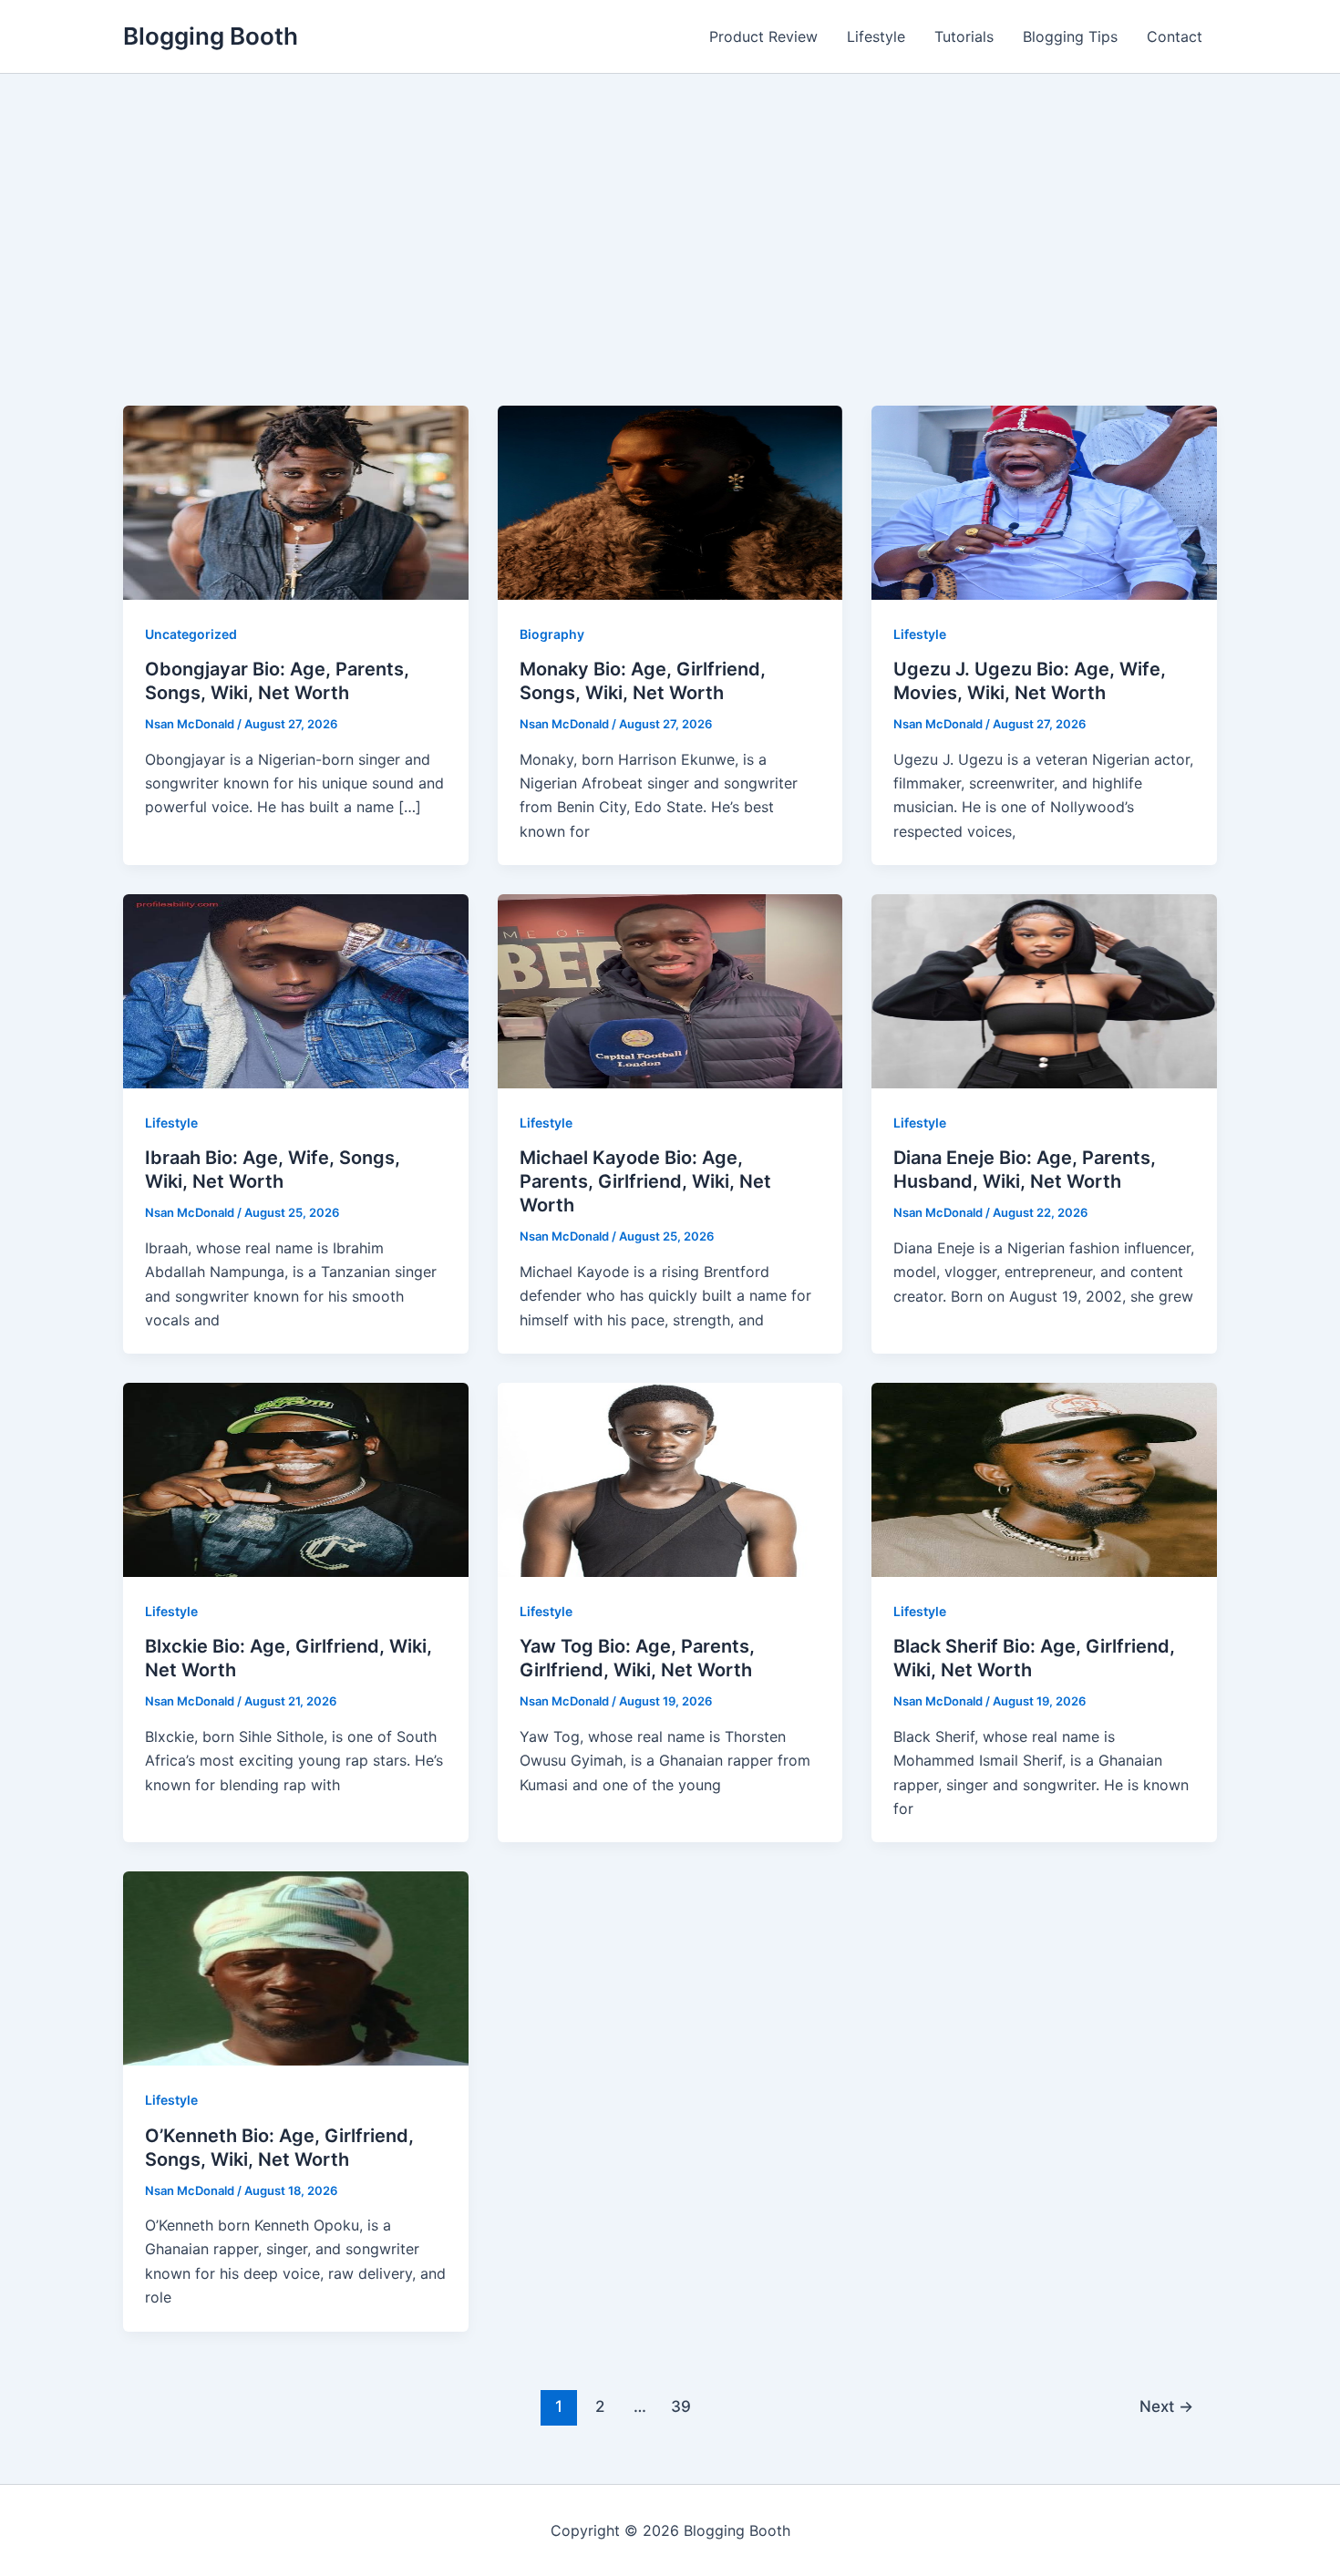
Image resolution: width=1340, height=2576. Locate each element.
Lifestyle (876, 36)
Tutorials (964, 36)
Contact (1175, 36)
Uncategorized (191, 634)
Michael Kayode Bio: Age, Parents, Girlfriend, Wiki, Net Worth (645, 1181)
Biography (552, 634)
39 (681, 2406)
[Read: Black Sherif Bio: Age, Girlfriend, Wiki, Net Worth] (1044, 1479)
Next (1166, 2406)
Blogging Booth (211, 36)
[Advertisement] (670, 269)
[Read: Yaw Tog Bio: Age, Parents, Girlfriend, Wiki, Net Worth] (670, 1479)
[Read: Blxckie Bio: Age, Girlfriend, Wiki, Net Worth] (296, 1479)
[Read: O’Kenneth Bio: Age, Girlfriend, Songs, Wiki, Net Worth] (296, 1967)
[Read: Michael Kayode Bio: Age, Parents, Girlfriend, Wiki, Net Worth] (670, 990)
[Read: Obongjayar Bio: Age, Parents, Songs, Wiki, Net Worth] (296, 501)
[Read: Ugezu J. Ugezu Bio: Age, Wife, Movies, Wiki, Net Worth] (1044, 501)
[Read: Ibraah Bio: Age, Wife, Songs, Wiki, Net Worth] (296, 990)
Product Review (763, 36)
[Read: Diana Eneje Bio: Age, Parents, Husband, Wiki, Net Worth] (1044, 990)
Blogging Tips (1070, 36)
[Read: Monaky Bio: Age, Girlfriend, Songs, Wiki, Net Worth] (670, 501)
